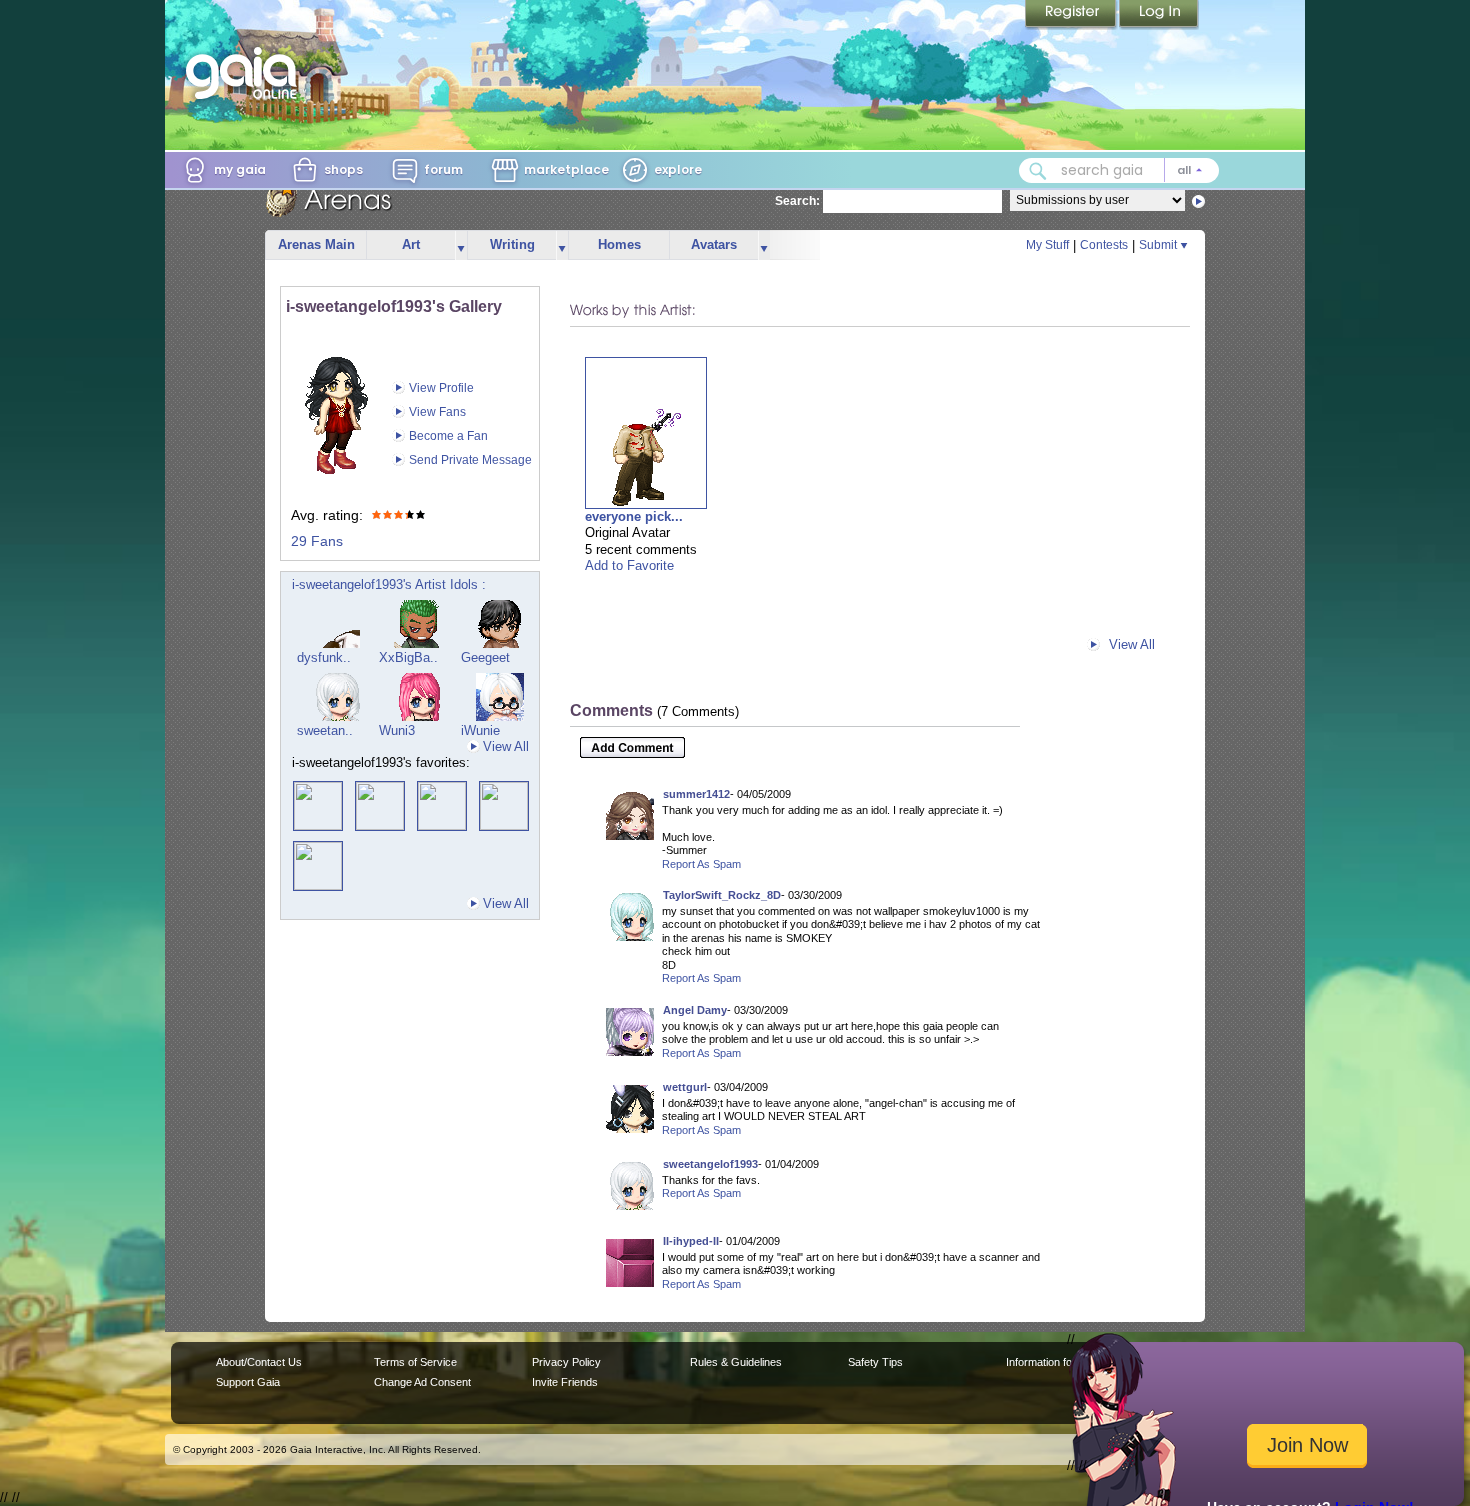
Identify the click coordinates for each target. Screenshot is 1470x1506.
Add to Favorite (629, 565)
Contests (1104, 245)
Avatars (714, 244)
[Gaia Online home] (246, 73)
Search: (797, 201)
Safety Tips (875, 1362)
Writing (512, 244)
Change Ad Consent (422, 1382)
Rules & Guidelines (736, 1362)
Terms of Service (415, 1362)
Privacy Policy (566, 1362)
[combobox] (1119, 170)
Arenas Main (316, 244)
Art (411, 244)
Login (1159, 15)
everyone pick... (634, 516)
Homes (619, 244)
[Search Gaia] (1038, 171)
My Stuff (1047, 245)
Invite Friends (565, 1382)
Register (1072, 15)
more (461, 245)
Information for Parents (1061, 1362)
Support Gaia (248, 1382)
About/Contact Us (259, 1362)
